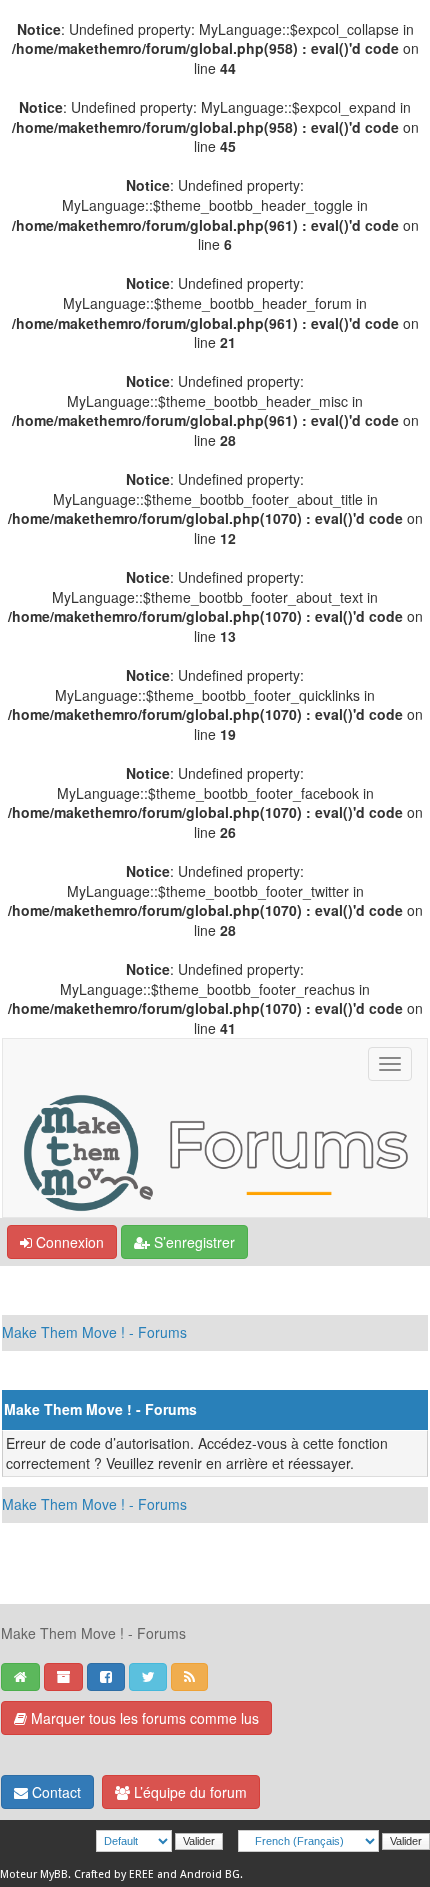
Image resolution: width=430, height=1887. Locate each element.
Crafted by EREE (114, 1874)
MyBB (54, 1874)
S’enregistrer (192, 1242)
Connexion (68, 1242)
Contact (54, 1792)
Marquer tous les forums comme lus (143, 1718)
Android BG (210, 1874)
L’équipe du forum (188, 1792)
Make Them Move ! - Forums (94, 1332)
